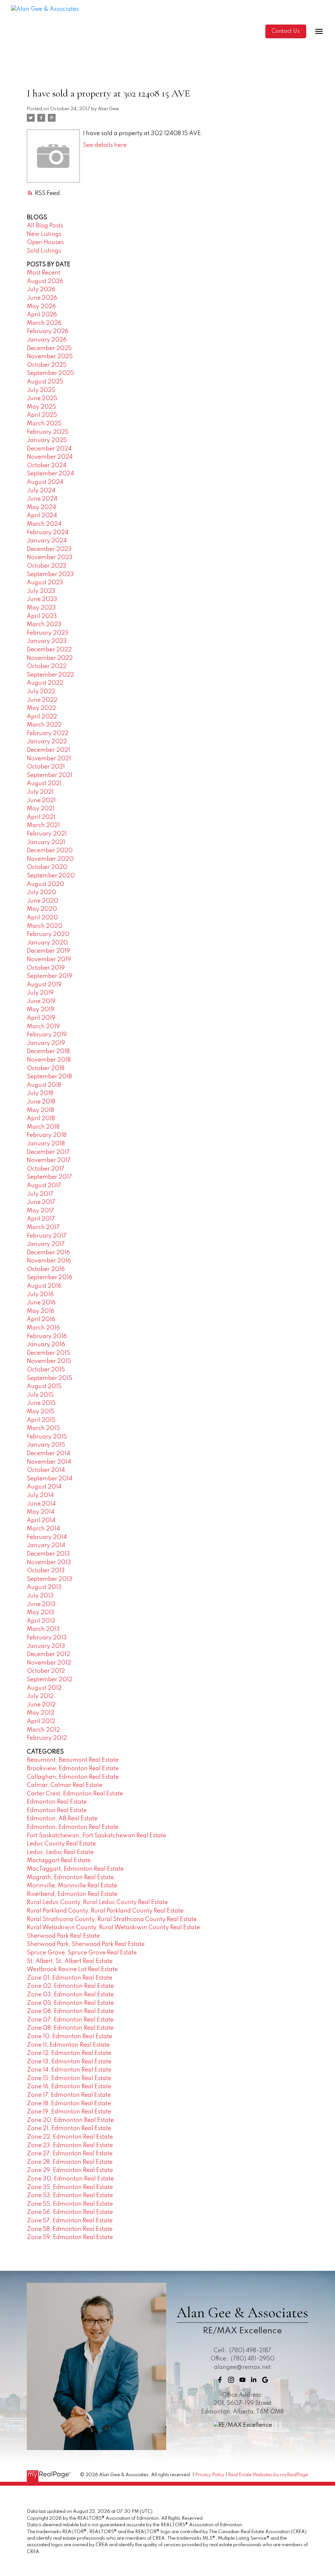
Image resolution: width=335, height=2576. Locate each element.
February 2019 (47, 1035)
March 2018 (43, 1127)
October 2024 (47, 466)
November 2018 (49, 1060)
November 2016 (49, 1261)
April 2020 (42, 918)
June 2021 (41, 801)
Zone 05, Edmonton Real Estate (70, 2003)
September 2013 (50, 1579)
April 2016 (41, 1319)
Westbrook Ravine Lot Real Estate (72, 1969)
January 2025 (47, 440)
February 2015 (47, 1437)
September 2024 (50, 474)
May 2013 (41, 1613)
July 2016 (40, 1295)
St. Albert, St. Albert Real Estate (70, 1961)
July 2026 (41, 290)
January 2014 (46, 1545)
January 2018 (46, 1144)
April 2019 (41, 1018)
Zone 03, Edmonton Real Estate (70, 1995)
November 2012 (49, 1663)
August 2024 (45, 482)
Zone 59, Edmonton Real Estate (70, 2237)
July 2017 (40, 1194)
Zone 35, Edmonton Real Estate (70, 2187)
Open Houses (45, 242)
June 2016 (41, 1303)
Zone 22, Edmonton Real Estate (70, 2137)
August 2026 (45, 281)
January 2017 (46, 1244)
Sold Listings (44, 251)
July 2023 (41, 591)
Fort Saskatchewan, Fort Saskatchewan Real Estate (97, 1836)
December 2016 (48, 1253)
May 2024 (41, 507)
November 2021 (49, 759)
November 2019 (49, 960)
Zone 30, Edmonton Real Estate (70, 2179)
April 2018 (41, 1119)
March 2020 (45, 926)
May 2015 (41, 1412)
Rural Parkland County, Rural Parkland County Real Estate (105, 1911)
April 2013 (41, 1621)
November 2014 (49, 1462)
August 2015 (44, 1386)
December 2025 (49, 348)
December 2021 (48, 750)
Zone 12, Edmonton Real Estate (69, 2053)
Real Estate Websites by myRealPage (268, 2475)
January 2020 (47, 943)
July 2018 (40, 1093)
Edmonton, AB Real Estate (62, 1819)
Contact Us (286, 31)
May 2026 (41, 307)
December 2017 (48, 1152)
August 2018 (44, 1085)
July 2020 (42, 892)
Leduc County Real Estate (61, 1844)
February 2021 (47, 834)
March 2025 (44, 424)
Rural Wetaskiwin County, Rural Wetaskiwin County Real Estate (113, 1928)
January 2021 (46, 842)
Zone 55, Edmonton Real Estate (70, 2204)
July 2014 (40, 1495)
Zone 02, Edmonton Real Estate (70, 1986)
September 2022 (50, 675)
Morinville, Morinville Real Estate (72, 1886)
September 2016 (50, 1278)
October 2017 (46, 1169)
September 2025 (50, 373)
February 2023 (48, 633)
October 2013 (46, 1571)
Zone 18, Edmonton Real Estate (69, 2104)
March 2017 (43, 1227)
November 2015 (49, 1361)
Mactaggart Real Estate (59, 1861)
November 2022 (50, 658)
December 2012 (48, 1654)
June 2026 (42, 298)
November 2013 (49, 1562)
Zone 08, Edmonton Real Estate (70, 2028)
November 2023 (50, 557)
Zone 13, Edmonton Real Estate (69, 2062)
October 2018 (46, 1068)
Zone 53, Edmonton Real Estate (70, 2196)
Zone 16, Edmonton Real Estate (69, 2087)
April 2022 (42, 717)
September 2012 (50, 1680)
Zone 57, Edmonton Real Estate (70, 2221)
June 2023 (42, 599)
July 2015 (40, 1395)
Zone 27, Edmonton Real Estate (70, 2154)
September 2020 (51, 876)
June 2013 (41, 1604)
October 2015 (46, 1370)
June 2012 (41, 1705)
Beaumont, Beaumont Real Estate (73, 1760)
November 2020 (50, 859)
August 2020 (45, 884)
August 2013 (44, 1587)
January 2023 (47, 641)
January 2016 (46, 1345)
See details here (105, 145)
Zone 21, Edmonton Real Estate (69, 2128)
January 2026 (47, 340)
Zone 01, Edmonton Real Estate (70, 1978)
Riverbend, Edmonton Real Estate (72, 1894)
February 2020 (48, 934)
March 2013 (43, 1629)
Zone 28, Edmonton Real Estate (70, 2162)
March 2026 (44, 323)
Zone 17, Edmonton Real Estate (69, 2095)
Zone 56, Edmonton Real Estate (70, 2212)
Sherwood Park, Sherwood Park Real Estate (86, 1944)
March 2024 (44, 524)
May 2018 (40, 1110)
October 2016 (46, 1269)
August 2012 (44, 1688)
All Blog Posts (45, 226)
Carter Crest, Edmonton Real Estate (75, 1794)
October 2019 (46, 968)
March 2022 (44, 725)
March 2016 (43, 1328)
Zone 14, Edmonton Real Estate (69, 2070)
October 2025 (47, 365)
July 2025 (41, 390)
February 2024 (48, 533)
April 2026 (42, 315)
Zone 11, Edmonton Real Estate (68, 2045)
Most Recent (44, 273)
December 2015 (48, 1353)
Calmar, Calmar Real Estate (65, 1785)
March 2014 (43, 1529)
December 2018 (48, 1051)
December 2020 (50, 851)
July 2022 (41, 692)
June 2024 (42, 499)
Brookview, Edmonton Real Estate (73, 1769)
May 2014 (41, 1512)
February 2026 (48, 331)
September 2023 (50, 574)
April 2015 (41, 1420)
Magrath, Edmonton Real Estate (70, 1878)
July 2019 (40, 993)
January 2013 (46, 1646)
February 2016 (47, 1336)
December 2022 (49, 650)
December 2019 (48, 951)
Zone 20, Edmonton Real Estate (70, 2120)
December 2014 (48, 1454)
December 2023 (49, 549)
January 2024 (47, 541)
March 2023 (44, 625)
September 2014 (50, 1479)
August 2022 (45, 683)
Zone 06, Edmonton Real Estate (70, 2011)
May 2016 (41, 1311)
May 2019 (41, 1010)
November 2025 (50, 357)
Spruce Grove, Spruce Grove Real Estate (82, 1953)
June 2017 (41, 1202)
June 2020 (43, 901)
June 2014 (41, 1504)
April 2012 (41, 1721)
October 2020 (47, 867)
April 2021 (41, 817)
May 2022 (41, 708)
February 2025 (48, 432)
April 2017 (41, 1219)
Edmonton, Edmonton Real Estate (73, 1827)
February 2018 (47, 1135)
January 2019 (46, 1043)
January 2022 (47, 742)
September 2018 (49, 1077)
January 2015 (46, 1445)
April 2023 (42, 616)
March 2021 (43, 825)
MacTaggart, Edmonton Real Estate (75, 1869)
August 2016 (44, 1286)
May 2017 (40, 1211)
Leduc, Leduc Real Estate (60, 1852)
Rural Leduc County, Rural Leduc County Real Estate (97, 1902)
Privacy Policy (210, 2475)
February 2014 (47, 1537)
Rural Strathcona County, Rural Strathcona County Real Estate (112, 1919)
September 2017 (49, 1177)
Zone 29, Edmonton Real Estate (70, 2170)
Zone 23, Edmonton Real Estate (70, 2145)
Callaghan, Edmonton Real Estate (73, 1777)
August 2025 (45, 382)
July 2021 (40, 792)
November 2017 (49, 1160)
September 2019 (50, 976)
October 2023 (47, 566)
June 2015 (41, 1403)
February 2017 (47, 1236)
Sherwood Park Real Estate (63, 1936)
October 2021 (46, 767)
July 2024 (41, 491)
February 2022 (48, 733)
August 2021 (44, 784)
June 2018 (41, 1102)
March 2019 (43, 1027)
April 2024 (42, 516)
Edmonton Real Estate (57, 1802)
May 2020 (42, 909)
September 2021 (50, 775)
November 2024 (50, 457)
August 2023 (45, 583)
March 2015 (43, 1428)
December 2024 (49, 449)
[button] (286, 32)
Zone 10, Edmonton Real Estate (70, 2037)
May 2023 (41, 608)
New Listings (44, 234)
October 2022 (47, 666)
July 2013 (40, 1596)
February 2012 (47, 1738)
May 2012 (41, 1713)
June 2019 (41, 1001)
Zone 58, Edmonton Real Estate (70, 2229)
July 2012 (40, 1696)
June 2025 (42, 398)
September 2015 (50, 1378)
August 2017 (44, 1186)
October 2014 (46, 1470)
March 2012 (43, 1730)
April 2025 (42, 415)
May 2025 (41, 407)
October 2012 (46, 1671)
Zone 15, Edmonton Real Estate (69, 2078)
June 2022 (42, 700)
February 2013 (47, 1638)
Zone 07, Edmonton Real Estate (70, 2020)
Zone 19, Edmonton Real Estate (69, 2112)
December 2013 (48, 1554)
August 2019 (44, 985)
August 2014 (44, 1487)
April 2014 (41, 1521)
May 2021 (41, 809)
